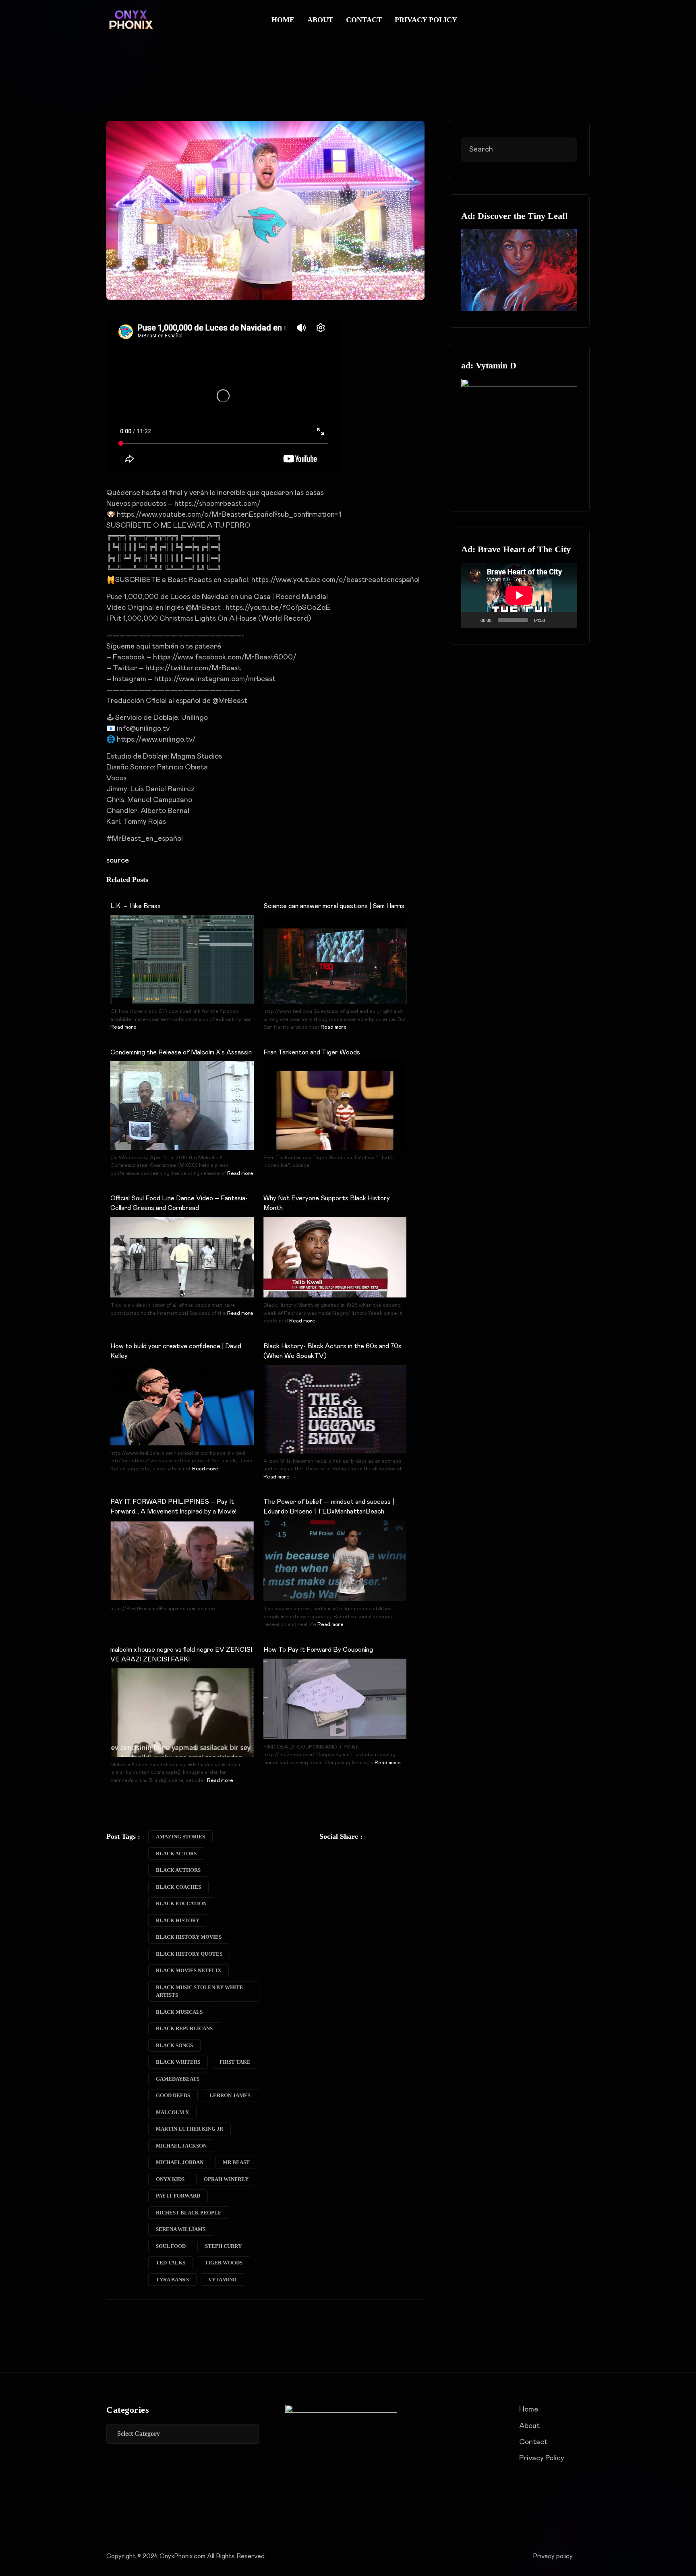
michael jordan (180, 2162)
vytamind (222, 2280)
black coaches (178, 1887)
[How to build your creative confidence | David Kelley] (182, 1405)
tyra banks (172, 2280)
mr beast (236, 2162)
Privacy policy (553, 2556)
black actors (176, 1854)
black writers (178, 2062)
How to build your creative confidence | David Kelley (176, 1351)
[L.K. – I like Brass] (182, 972)
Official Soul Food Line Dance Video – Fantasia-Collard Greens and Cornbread (179, 1203)
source (118, 861)
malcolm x (172, 2112)
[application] (519, 595)
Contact (364, 20)
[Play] (472, 620)
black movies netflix (188, 1970)
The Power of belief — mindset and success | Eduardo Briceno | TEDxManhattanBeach (329, 1507)
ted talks (171, 2263)
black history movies (189, 1937)
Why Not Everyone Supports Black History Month (327, 1203)
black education (181, 1903)
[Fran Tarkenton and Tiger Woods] (335, 1114)
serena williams (181, 2229)
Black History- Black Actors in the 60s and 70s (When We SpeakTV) (332, 1351)
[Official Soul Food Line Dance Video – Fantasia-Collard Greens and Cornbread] (182, 1257)
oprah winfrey (226, 2179)
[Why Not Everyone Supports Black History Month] (335, 1257)
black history (178, 1920)
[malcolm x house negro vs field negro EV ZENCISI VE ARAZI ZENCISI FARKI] (182, 1721)
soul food (171, 2246)
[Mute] (554, 620)
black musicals (179, 2012)
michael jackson (181, 2146)
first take (235, 2062)
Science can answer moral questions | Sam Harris (334, 906)
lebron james (230, 2095)
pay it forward (178, 2196)
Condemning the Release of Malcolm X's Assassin (181, 1052)
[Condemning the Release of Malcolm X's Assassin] (182, 1114)
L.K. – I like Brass (136, 906)
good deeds (173, 2095)
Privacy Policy (426, 20)
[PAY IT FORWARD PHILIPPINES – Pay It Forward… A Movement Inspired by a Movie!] (182, 1561)
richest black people (189, 2213)
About (320, 20)
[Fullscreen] (567, 620)
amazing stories (180, 1837)
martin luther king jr (190, 2129)
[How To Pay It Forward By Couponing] (335, 1699)
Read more (123, 1027)
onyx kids (170, 2179)
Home (283, 20)
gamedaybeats (178, 2079)
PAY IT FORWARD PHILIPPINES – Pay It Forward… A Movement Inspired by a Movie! (173, 1507)
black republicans (184, 2028)
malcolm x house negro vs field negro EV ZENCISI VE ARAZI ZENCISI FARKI (181, 1655)
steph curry (223, 2246)
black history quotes (189, 1954)
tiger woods (224, 2263)
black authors (178, 1870)
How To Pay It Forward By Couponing (318, 1650)
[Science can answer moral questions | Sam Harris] (335, 969)
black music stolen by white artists (200, 1991)
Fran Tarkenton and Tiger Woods (312, 1052)
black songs (174, 2045)
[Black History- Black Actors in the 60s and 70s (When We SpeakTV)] (335, 1418)
